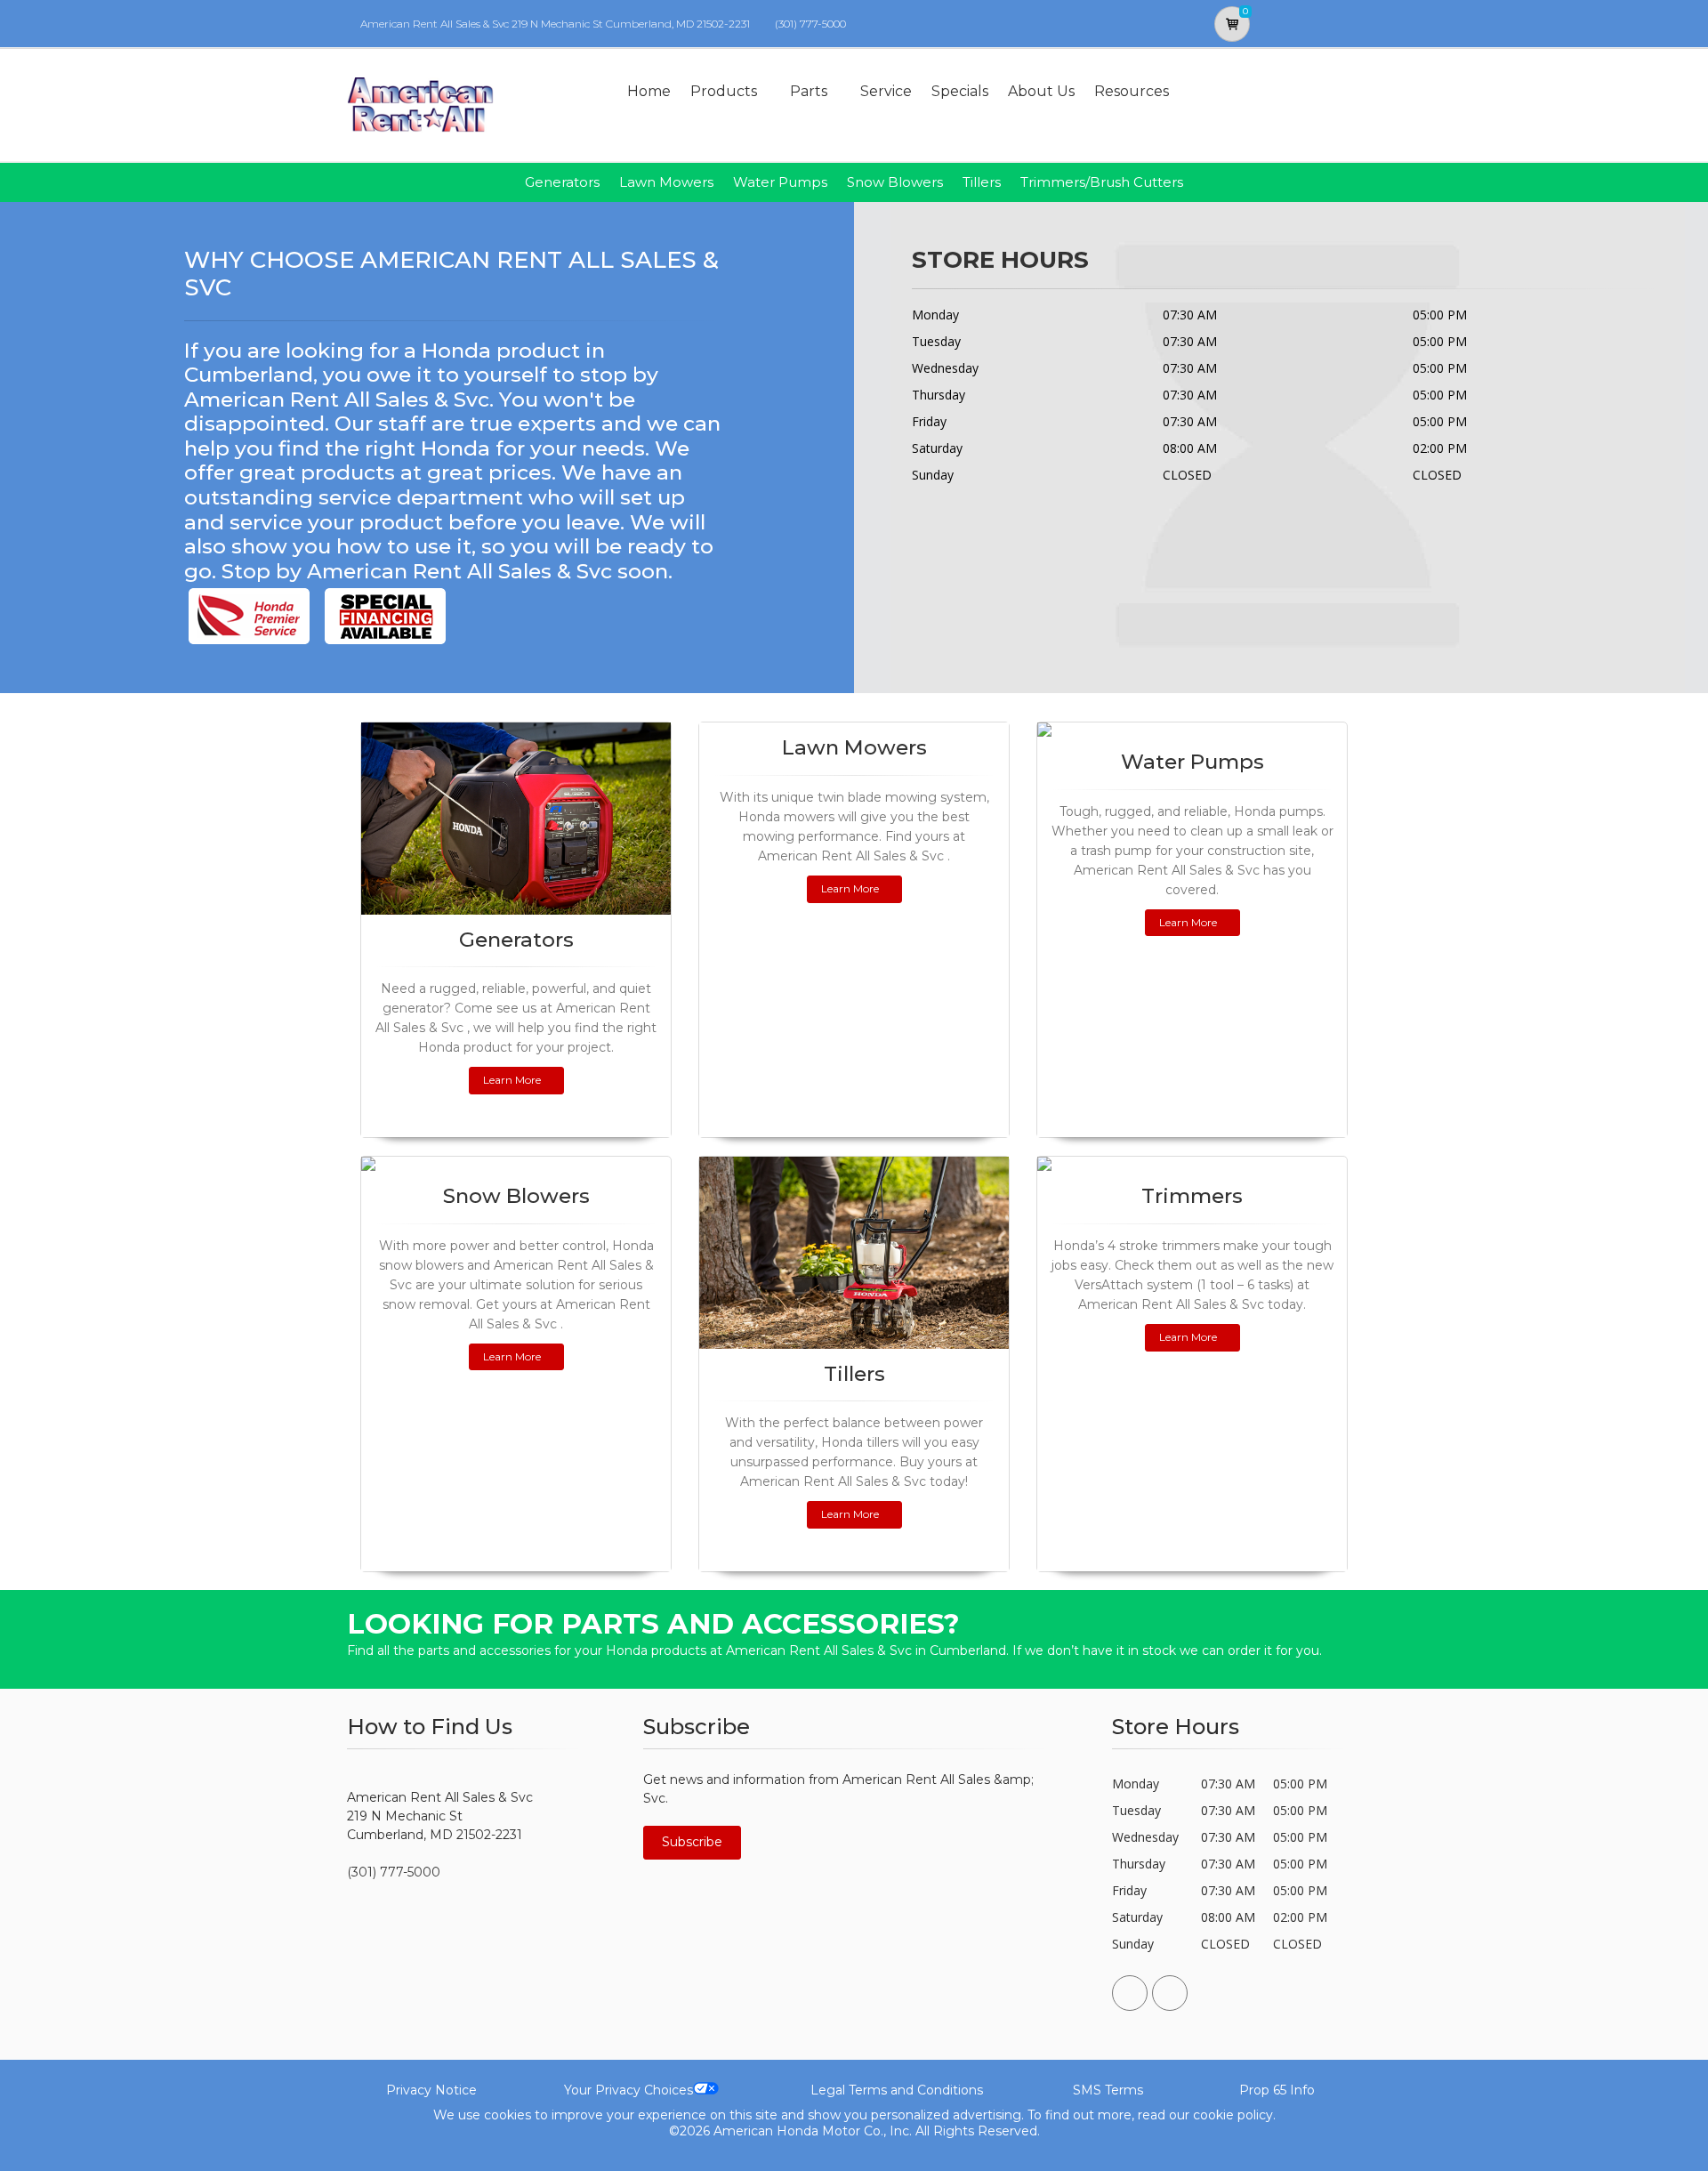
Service (886, 91)
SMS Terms (1108, 2090)
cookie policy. (1234, 2115)
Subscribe (692, 1842)
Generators (562, 182)
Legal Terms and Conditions (897, 2090)
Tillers (982, 182)
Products (724, 91)
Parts (809, 91)
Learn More (512, 1080)
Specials (960, 91)
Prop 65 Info (1277, 2090)
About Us (1041, 91)
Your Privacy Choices (628, 2090)
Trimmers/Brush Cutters (1102, 182)
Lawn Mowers (666, 182)
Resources (1132, 91)
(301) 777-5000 (810, 24)
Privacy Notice (431, 2090)
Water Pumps (780, 182)
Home (649, 91)
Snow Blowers (895, 182)
